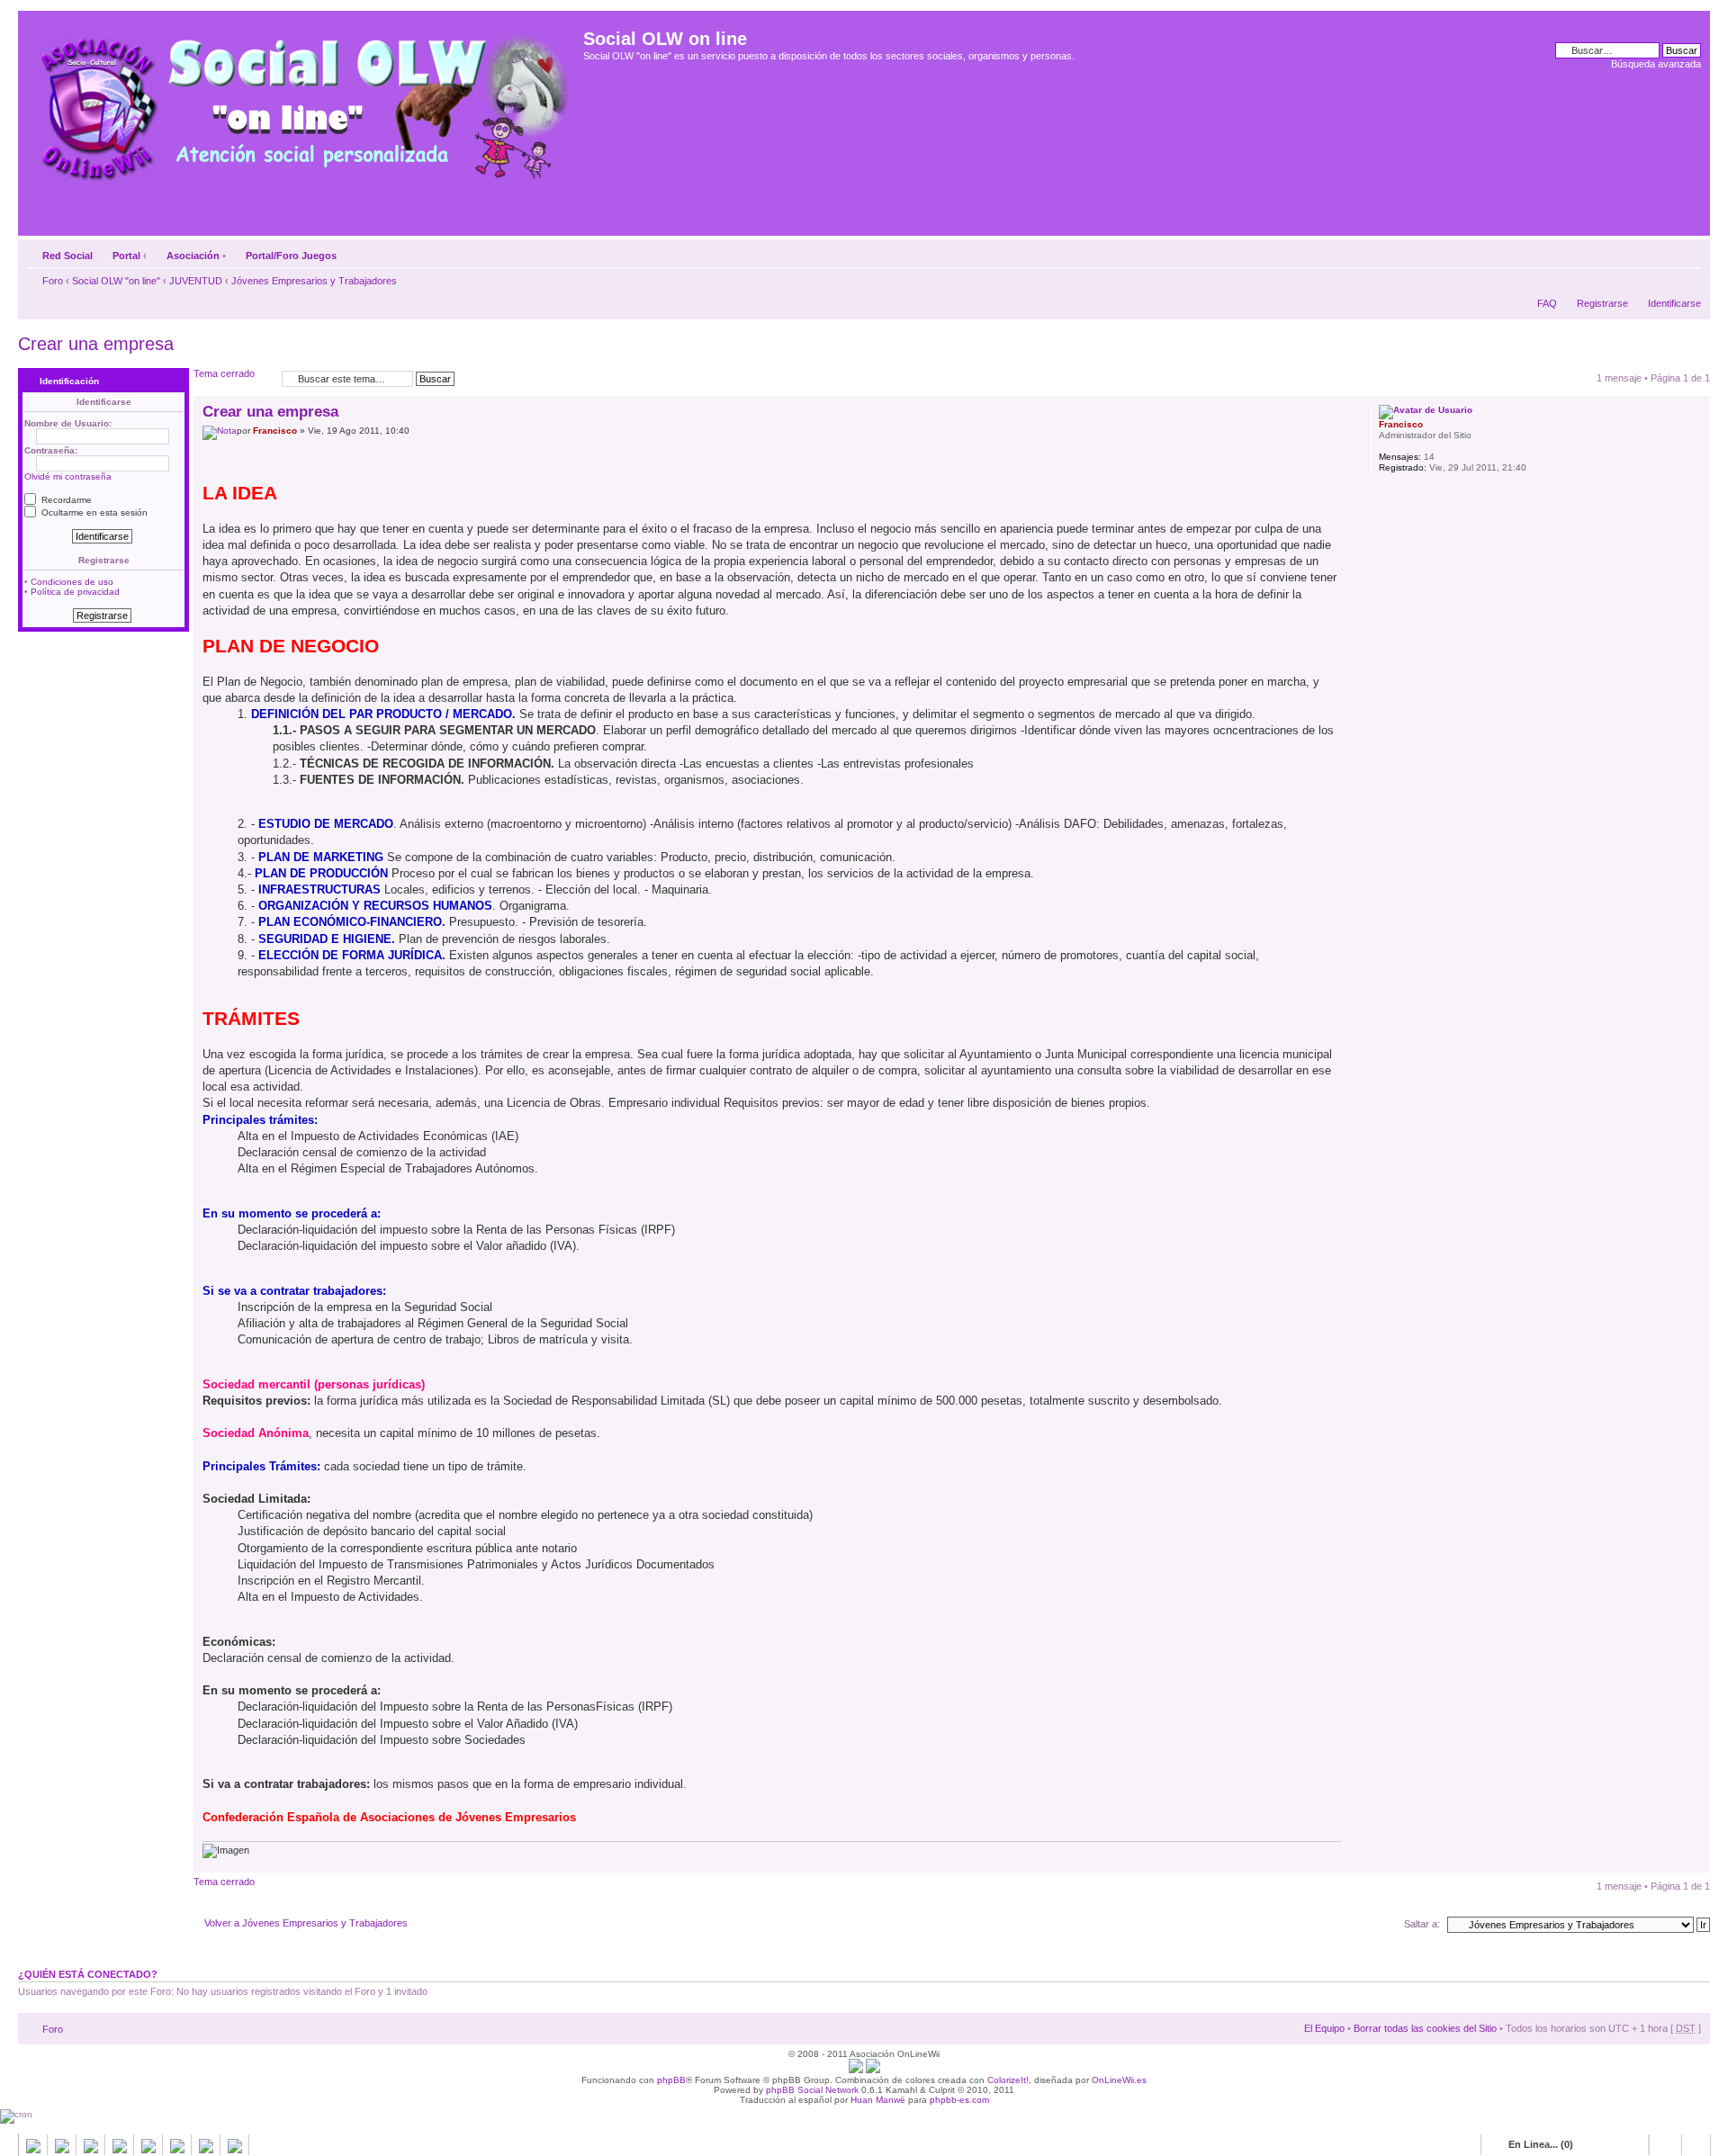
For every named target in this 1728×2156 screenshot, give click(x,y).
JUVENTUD (196, 281)
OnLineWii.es (1119, 2080)
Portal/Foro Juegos (291, 256)
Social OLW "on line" (116, 281)
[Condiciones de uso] (856, 2070)
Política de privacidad (75, 592)
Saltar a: (1422, 1924)
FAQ (1547, 303)
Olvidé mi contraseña (68, 476)
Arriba (1696, 1863)
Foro (53, 281)
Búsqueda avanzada (1656, 64)
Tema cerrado (224, 373)
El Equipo (1324, 2028)
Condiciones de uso (72, 582)
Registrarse (1602, 303)
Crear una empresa (96, 344)
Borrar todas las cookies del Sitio (1425, 2028)
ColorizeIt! (1008, 2080)
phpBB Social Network (812, 2090)
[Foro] (303, 102)
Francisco (275, 431)
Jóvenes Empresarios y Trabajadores (314, 281)
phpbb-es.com (959, 2100)
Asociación (193, 256)
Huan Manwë (878, 2100)
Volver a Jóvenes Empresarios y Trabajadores (306, 1923)
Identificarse (1674, 303)
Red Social (67, 256)
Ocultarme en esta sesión (93, 512)
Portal (126, 256)
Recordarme (65, 500)
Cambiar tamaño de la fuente (1688, 252)
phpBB (671, 2080)
